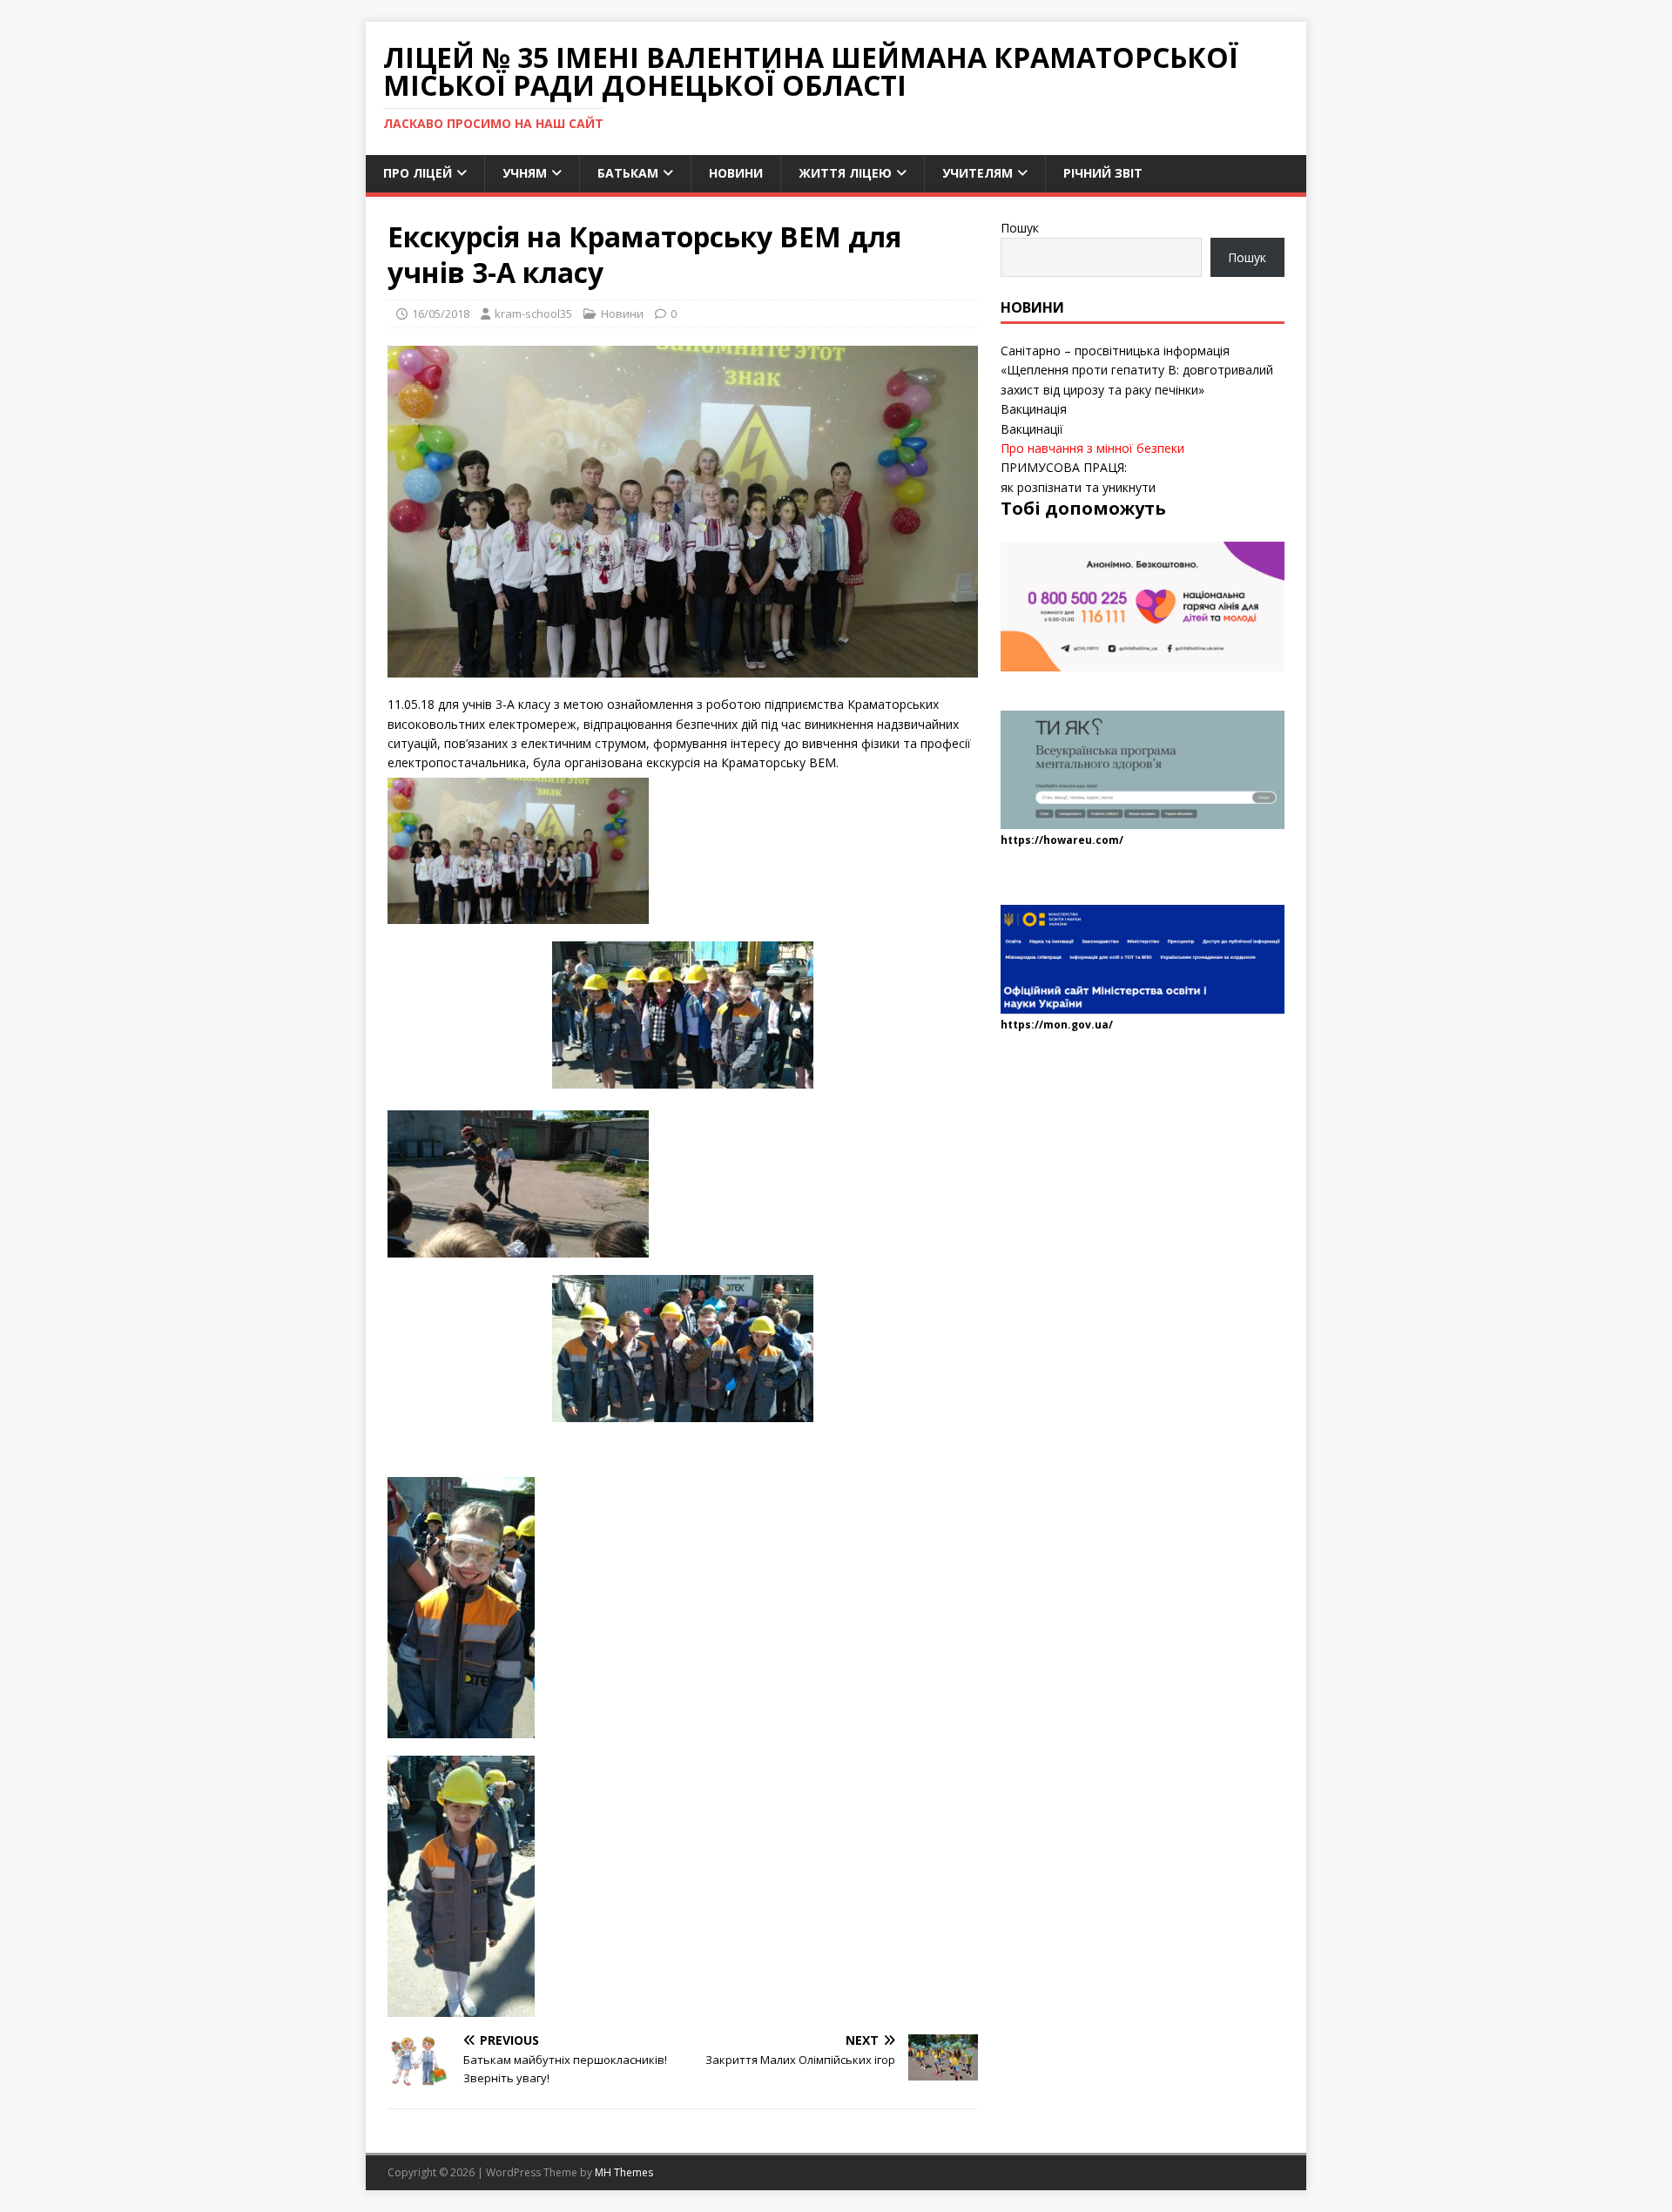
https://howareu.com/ (1062, 840)
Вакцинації (1032, 429)
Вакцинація (1034, 409)
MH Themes (624, 2172)
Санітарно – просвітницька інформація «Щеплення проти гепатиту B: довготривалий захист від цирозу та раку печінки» (1137, 370)
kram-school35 (533, 314)
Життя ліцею (845, 173)
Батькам (628, 173)
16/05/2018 (441, 314)
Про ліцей (418, 173)
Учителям (978, 173)
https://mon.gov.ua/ (1057, 1025)
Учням (525, 173)
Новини (736, 173)
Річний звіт (1103, 173)
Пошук (1020, 228)
